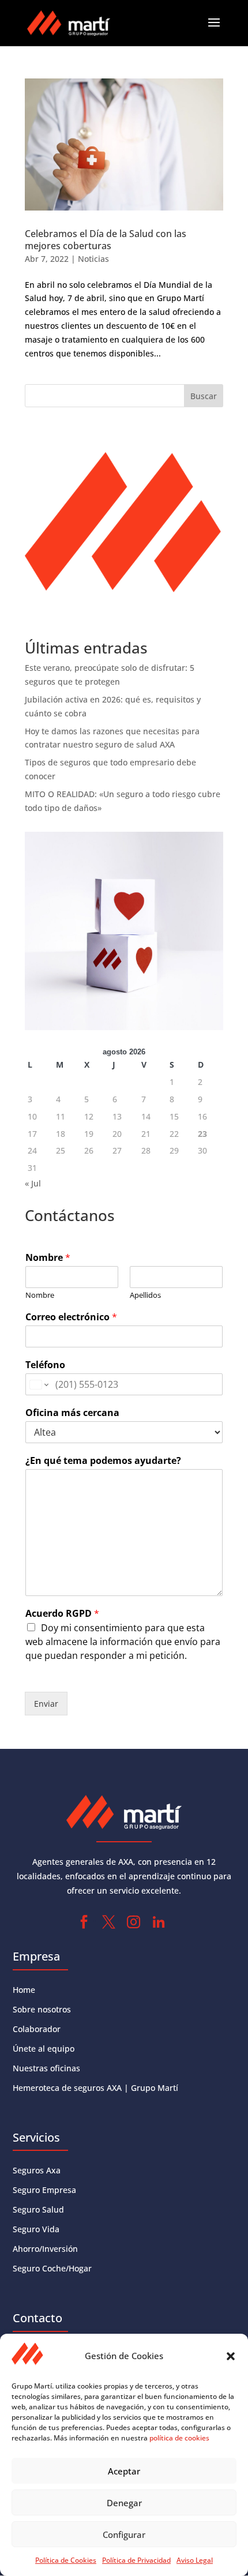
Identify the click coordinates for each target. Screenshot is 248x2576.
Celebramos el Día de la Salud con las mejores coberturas (106, 240)
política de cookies (179, 2438)
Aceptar (124, 2471)
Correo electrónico (71, 1317)
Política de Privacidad (136, 2560)
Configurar (124, 2534)
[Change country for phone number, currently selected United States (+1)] (38, 1384)
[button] (231, 2356)
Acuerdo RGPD (62, 1614)
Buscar (204, 396)
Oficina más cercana (72, 1413)
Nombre (48, 1258)
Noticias (93, 259)
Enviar (46, 1704)
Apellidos (145, 1295)
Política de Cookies (66, 2560)
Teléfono (45, 1365)
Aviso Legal (195, 2560)
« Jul (33, 1183)
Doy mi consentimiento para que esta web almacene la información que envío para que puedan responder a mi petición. (123, 1642)
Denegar (124, 2503)
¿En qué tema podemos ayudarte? (103, 1461)
